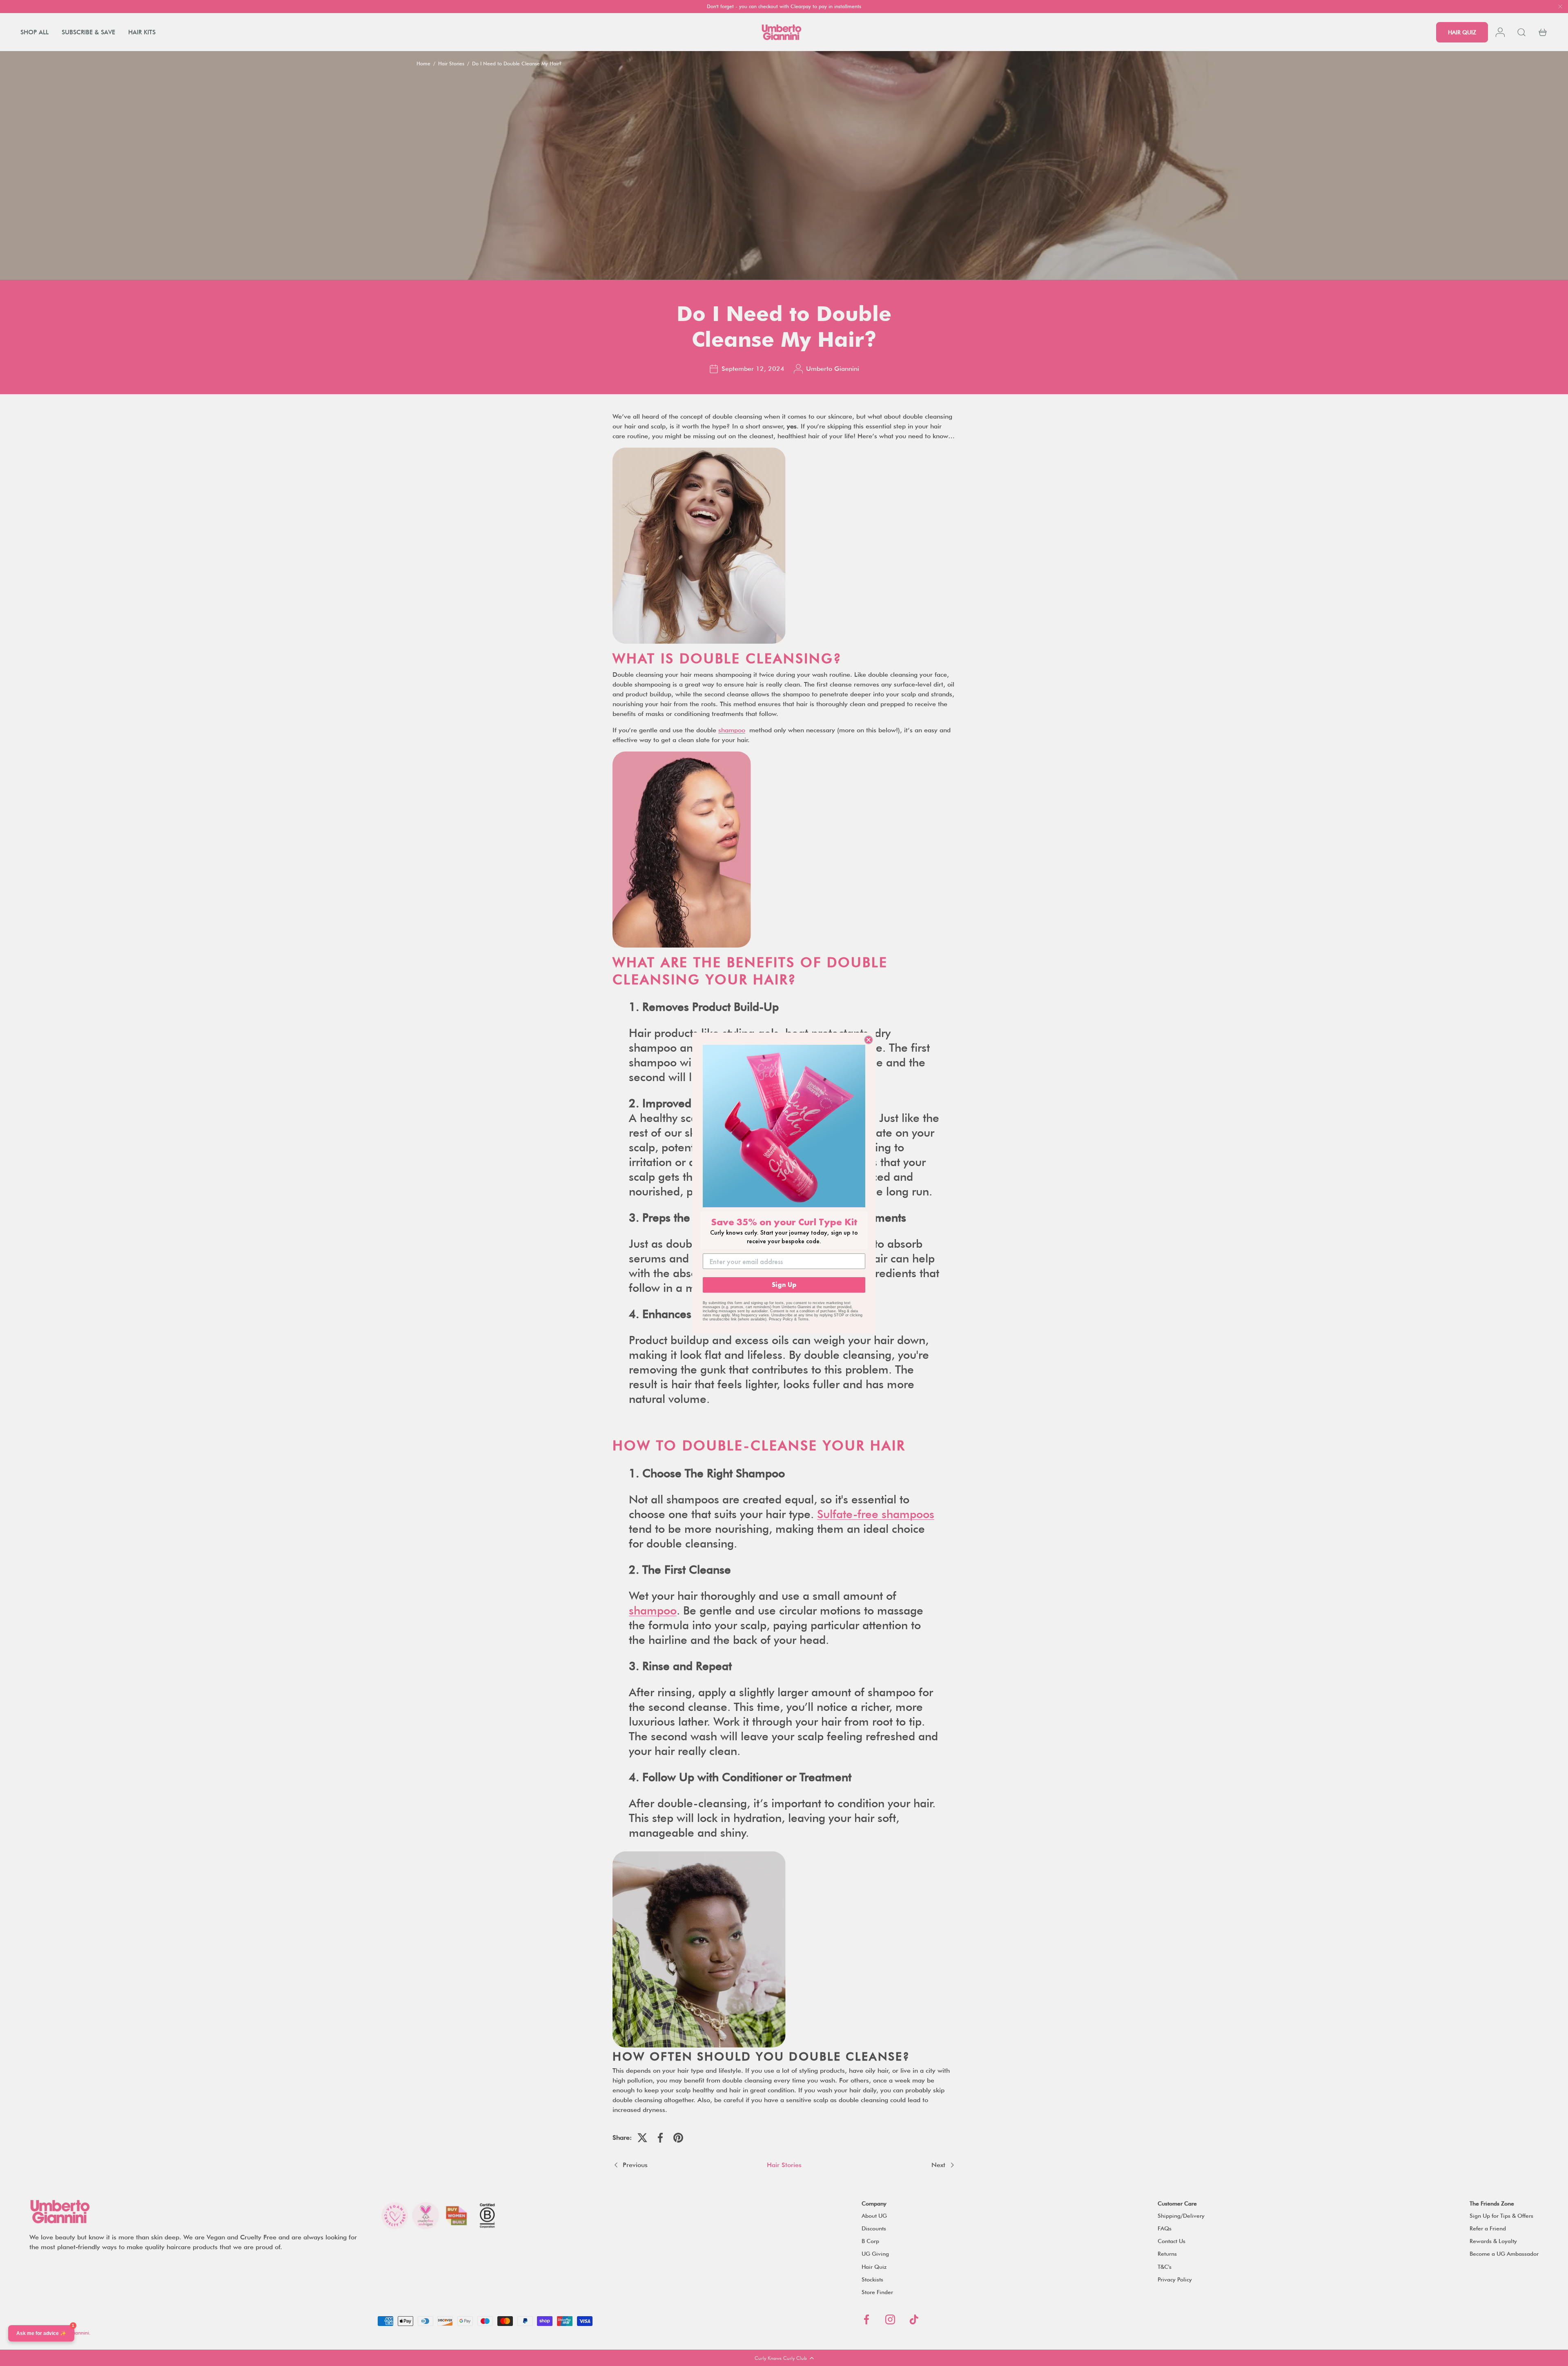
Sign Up (784, 1285)
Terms (803, 1319)
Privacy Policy (781, 1319)
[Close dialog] (869, 1040)
